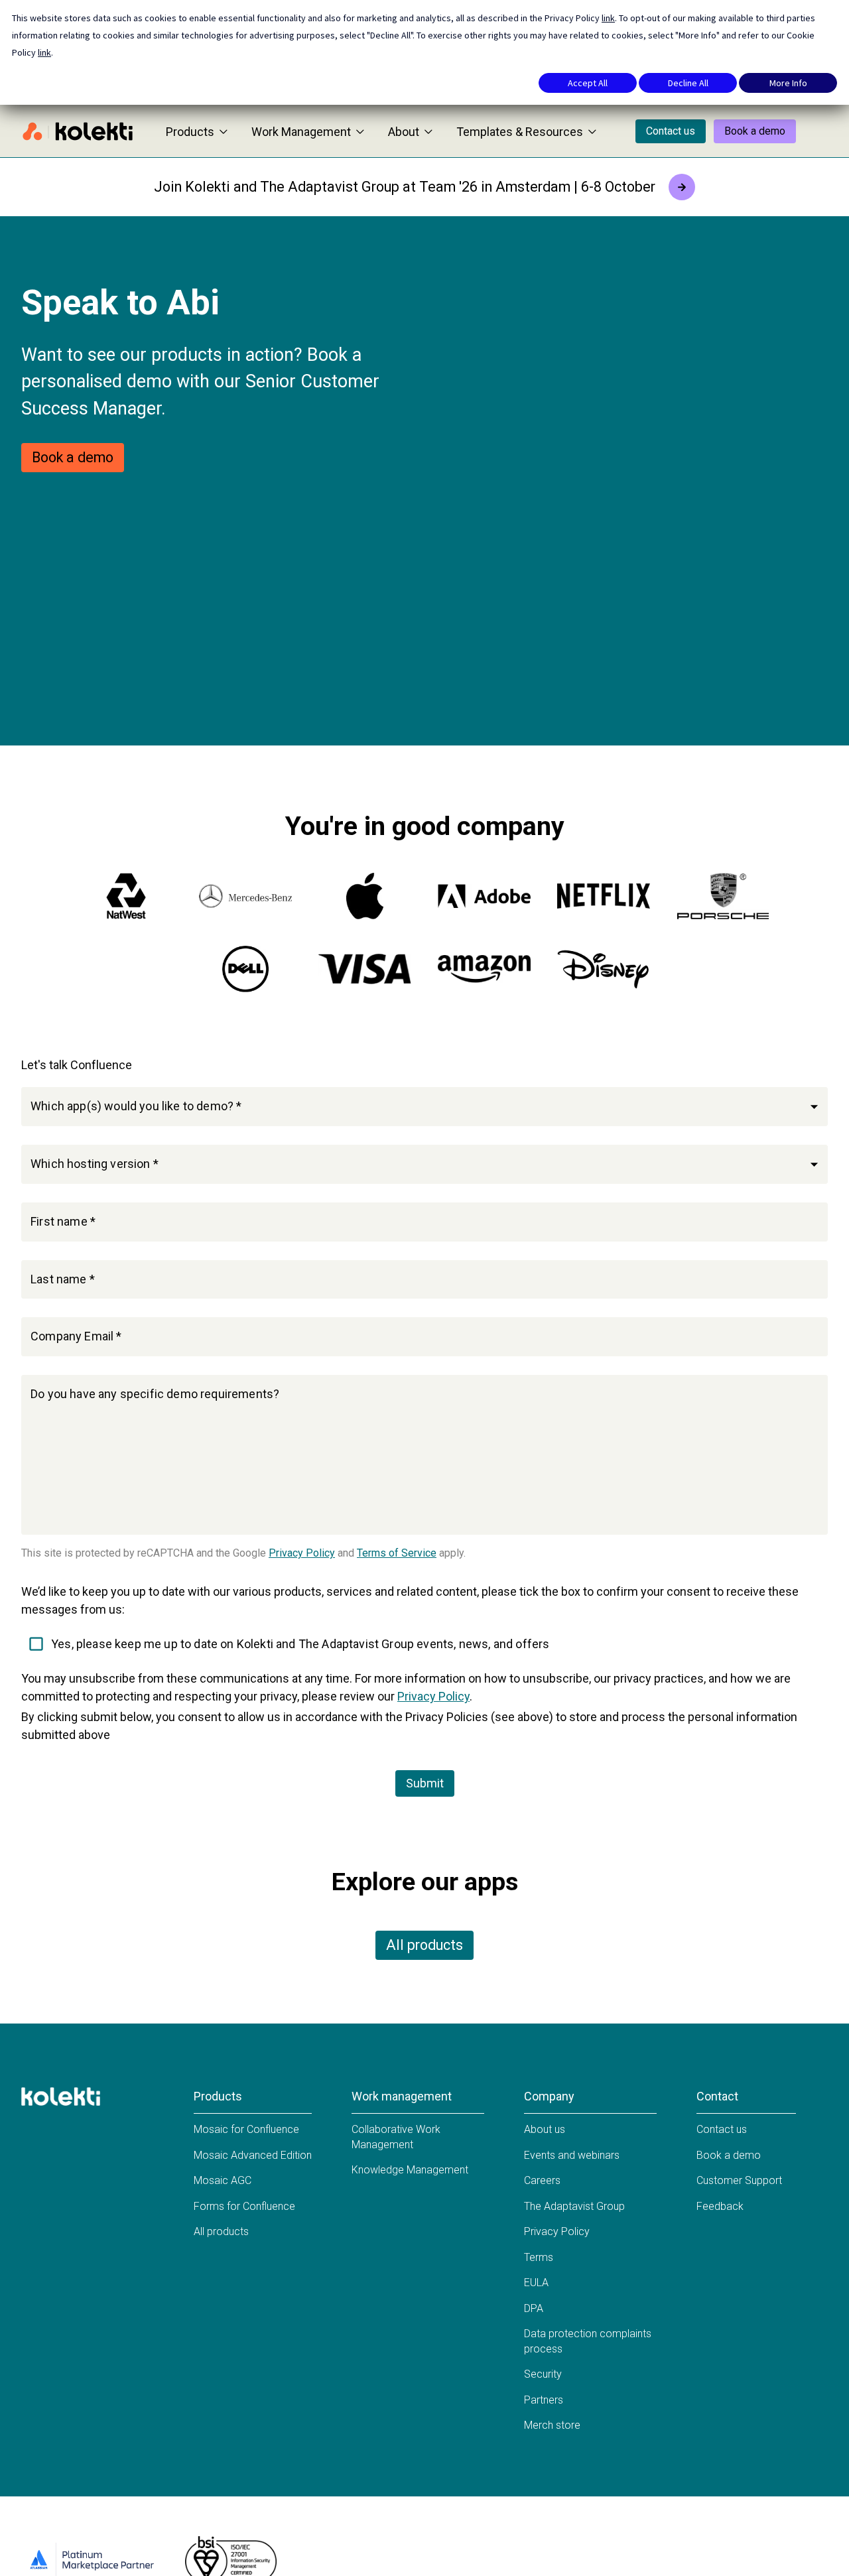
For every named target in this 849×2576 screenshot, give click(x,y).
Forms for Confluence (244, 2206)
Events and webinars (572, 2155)
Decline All (688, 83)
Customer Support (739, 2180)
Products (190, 132)
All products (424, 1945)
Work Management (301, 132)
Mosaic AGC (223, 2180)
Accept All (588, 83)
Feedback (720, 2206)
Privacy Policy (302, 1553)
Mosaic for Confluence (246, 2129)
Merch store (552, 2425)
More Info (788, 83)
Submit (425, 1783)
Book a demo (755, 131)
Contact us (671, 131)
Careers (542, 2180)
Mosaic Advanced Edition (253, 2155)
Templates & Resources (520, 132)
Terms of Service (397, 1553)
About (404, 132)
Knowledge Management (410, 2170)
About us (545, 2129)
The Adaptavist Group (574, 2206)
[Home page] (78, 131)
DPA (534, 2308)
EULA (536, 2283)
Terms (539, 2257)
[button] (424, 1107)
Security (543, 2374)
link (608, 18)
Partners (544, 2400)
